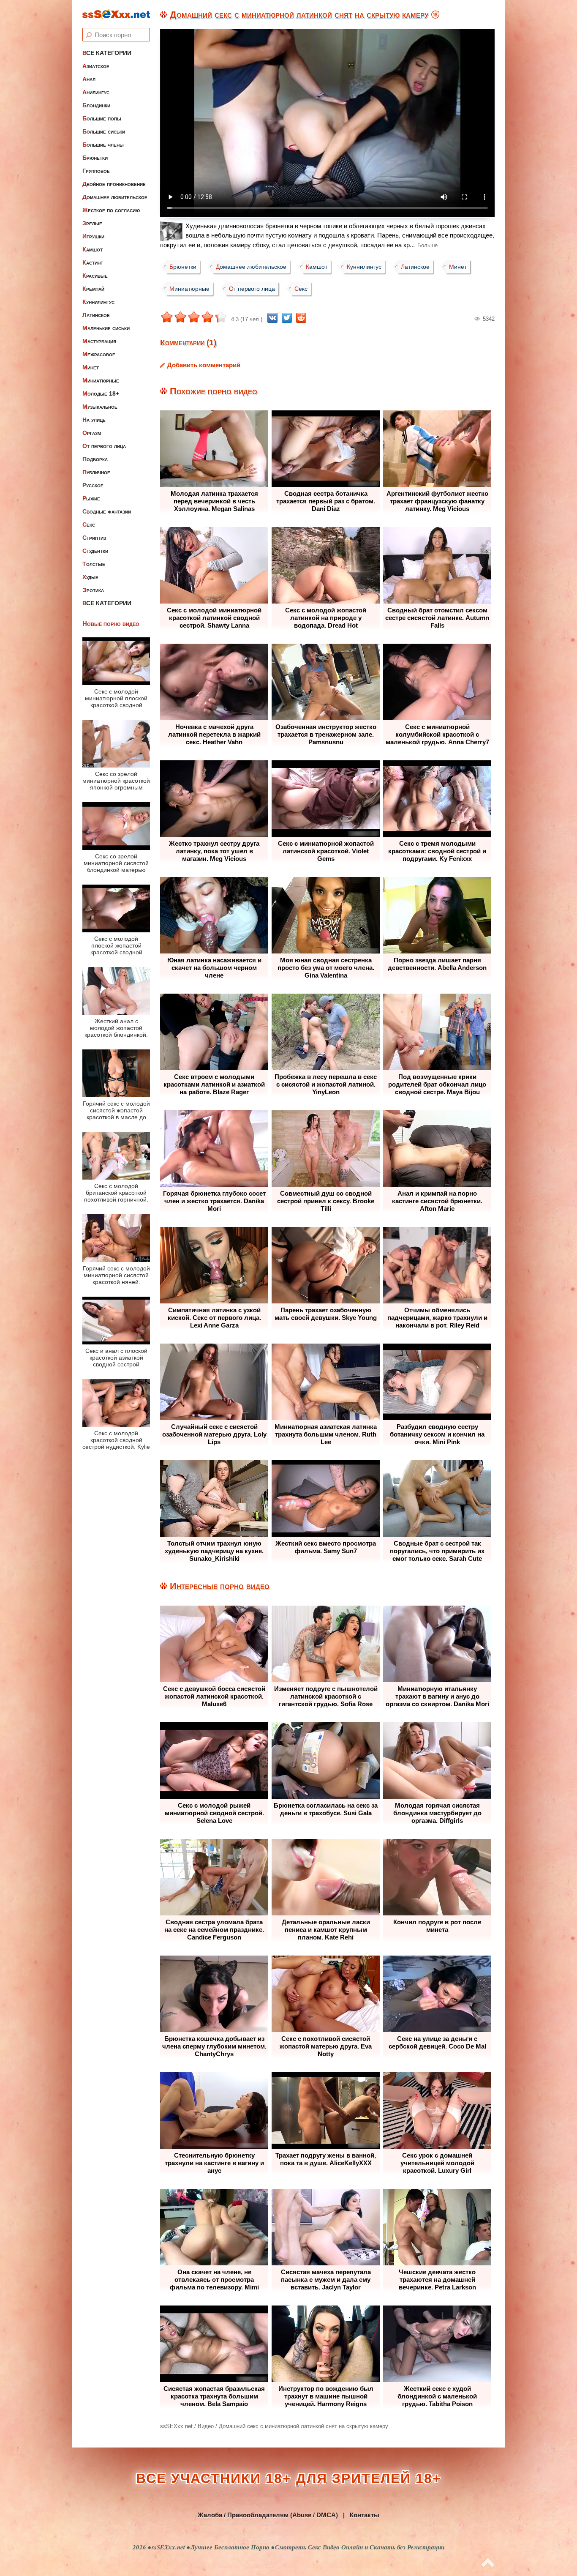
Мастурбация (99, 341)
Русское (93, 485)
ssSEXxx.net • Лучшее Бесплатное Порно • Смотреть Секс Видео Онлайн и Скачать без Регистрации (298, 2547)
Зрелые (92, 223)
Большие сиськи (104, 131)
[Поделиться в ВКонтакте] (272, 318)
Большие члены (103, 145)
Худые (90, 577)
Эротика (93, 590)
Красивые (95, 276)
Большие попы (102, 118)
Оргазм (92, 433)
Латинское (96, 315)
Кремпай (93, 289)
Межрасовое (99, 354)
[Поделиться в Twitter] (287, 318)
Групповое (96, 171)
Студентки (95, 551)
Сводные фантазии (107, 511)
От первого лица (104, 446)
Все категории (107, 53)
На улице (94, 420)
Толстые (94, 564)
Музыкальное (100, 407)
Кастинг (93, 262)
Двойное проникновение (114, 184)
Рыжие (91, 498)
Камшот (93, 249)
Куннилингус (98, 302)
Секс (89, 524)
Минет (91, 367)
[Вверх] (488, 2563)
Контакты (365, 2515)
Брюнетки (95, 158)
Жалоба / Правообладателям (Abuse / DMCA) (268, 2515)
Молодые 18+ (101, 393)
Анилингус (96, 92)
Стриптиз (94, 538)
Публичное (96, 472)
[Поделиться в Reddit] (301, 318)
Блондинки (96, 105)
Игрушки (93, 236)
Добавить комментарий (204, 365)
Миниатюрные (101, 380)
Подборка (95, 459)
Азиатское (96, 66)
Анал (89, 79)
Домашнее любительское (115, 197)
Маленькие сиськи (106, 328)
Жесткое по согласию (111, 210)
